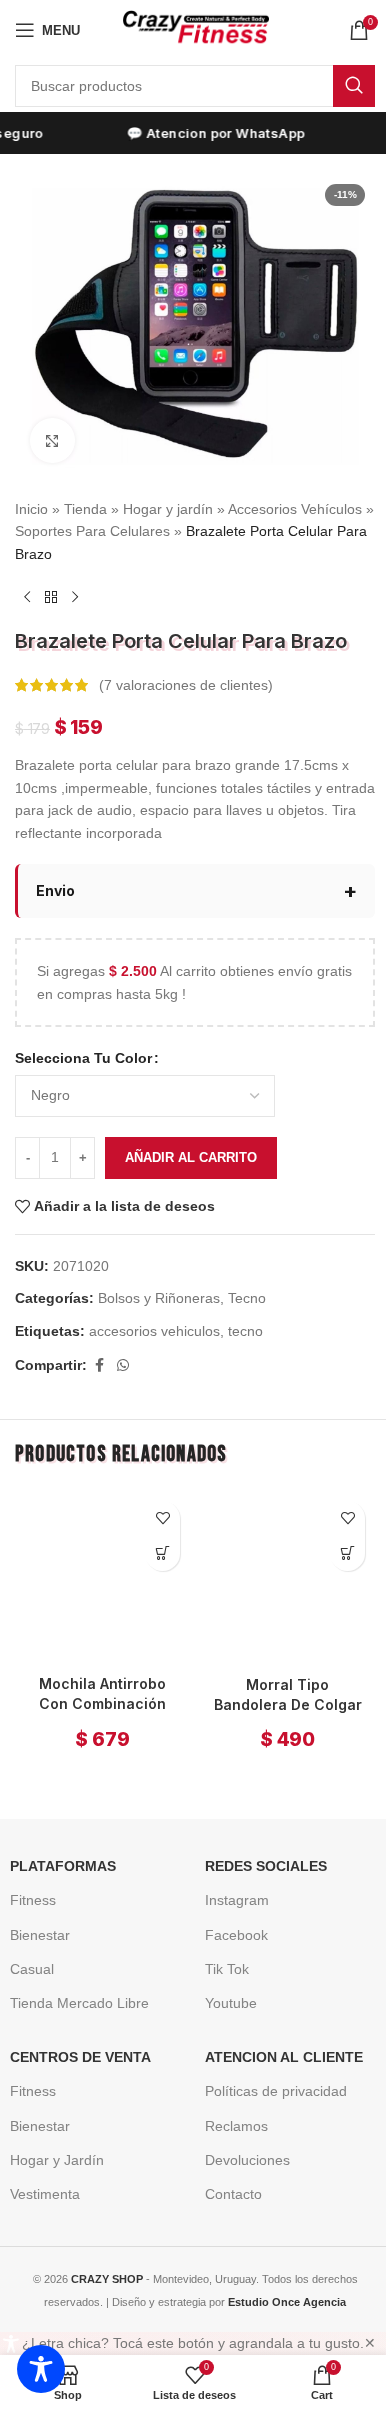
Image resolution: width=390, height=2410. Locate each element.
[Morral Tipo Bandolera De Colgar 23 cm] (277, 1562)
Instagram (230, 1880)
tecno (245, 1318)
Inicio (31, 509)
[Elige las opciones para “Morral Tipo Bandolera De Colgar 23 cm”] (332, 1540)
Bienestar (33, 1914)
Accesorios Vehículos (295, 509)
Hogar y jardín (168, 509)
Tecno (247, 1286)
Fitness (26, 1880)
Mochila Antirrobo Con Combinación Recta (98, 1683)
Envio (55, 877)
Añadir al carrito (191, 1144)
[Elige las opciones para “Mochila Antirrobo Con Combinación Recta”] (155, 1540)
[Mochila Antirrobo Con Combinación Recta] (99, 1561)
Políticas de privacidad (269, 2071)
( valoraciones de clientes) (186, 685)
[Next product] (75, 597)
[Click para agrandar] (52, 440)
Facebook (229, 1914)
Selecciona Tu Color (83, 1046)
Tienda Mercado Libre (72, 1983)
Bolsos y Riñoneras (159, 1286)
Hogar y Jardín (50, 2139)
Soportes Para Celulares (92, 531)
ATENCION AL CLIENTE (277, 2037)
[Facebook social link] (99, 1353)
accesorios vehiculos (154, 1318)
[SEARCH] (354, 86)
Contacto (226, 2174)
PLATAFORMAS (56, 1846)
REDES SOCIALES (259, 1846)
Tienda (85, 509)
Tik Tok (220, 1948)
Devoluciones (240, 2139)
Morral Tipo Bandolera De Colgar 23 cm (276, 1684)
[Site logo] (195, 29)
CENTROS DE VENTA (73, 2037)
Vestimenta (38, 2174)
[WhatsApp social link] (123, 1353)
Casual (25, 1948)
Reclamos (229, 2105)
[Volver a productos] (51, 597)
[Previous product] (27, 597)
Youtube (224, 1983)
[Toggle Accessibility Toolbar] (41, 2369)
